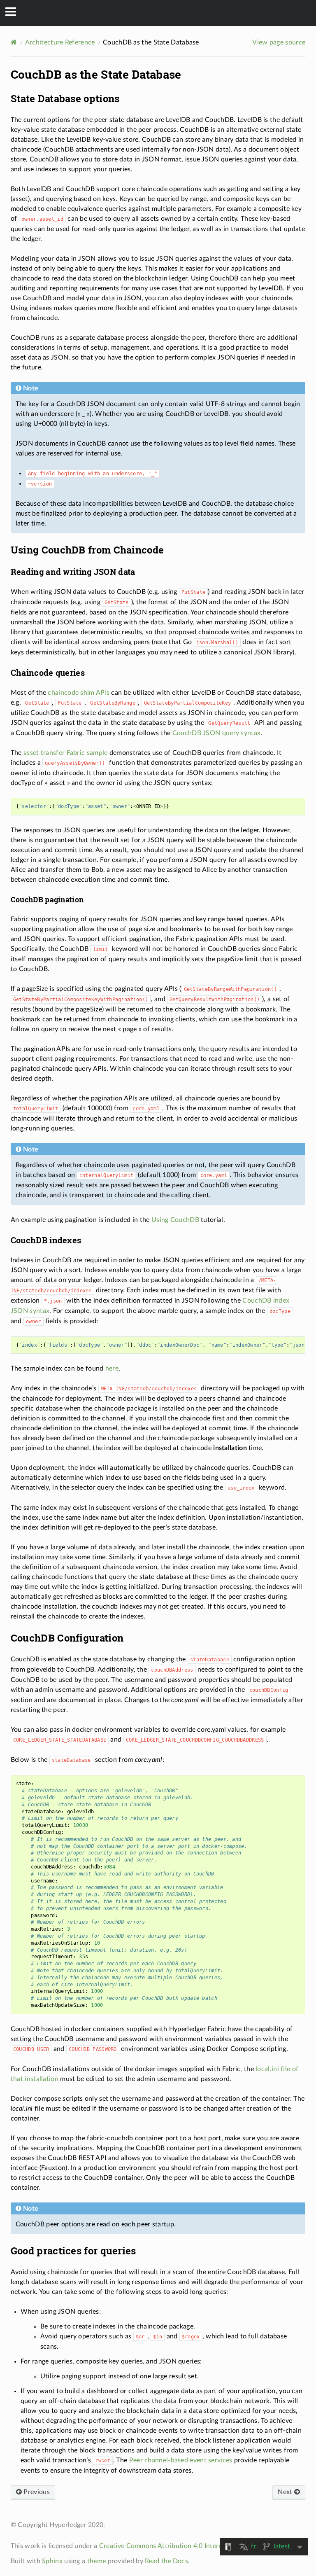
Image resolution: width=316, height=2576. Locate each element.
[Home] (14, 42)
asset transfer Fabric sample (65, 753)
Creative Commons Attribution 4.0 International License (183, 2546)
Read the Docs (166, 2561)
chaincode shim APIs (79, 693)
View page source (279, 42)
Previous (36, 2492)
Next (286, 2492)
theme (97, 2561)
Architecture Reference (60, 42)
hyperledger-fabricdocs (164, 13)
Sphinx (52, 2561)
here (112, 1369)
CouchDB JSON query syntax (217, 733)
